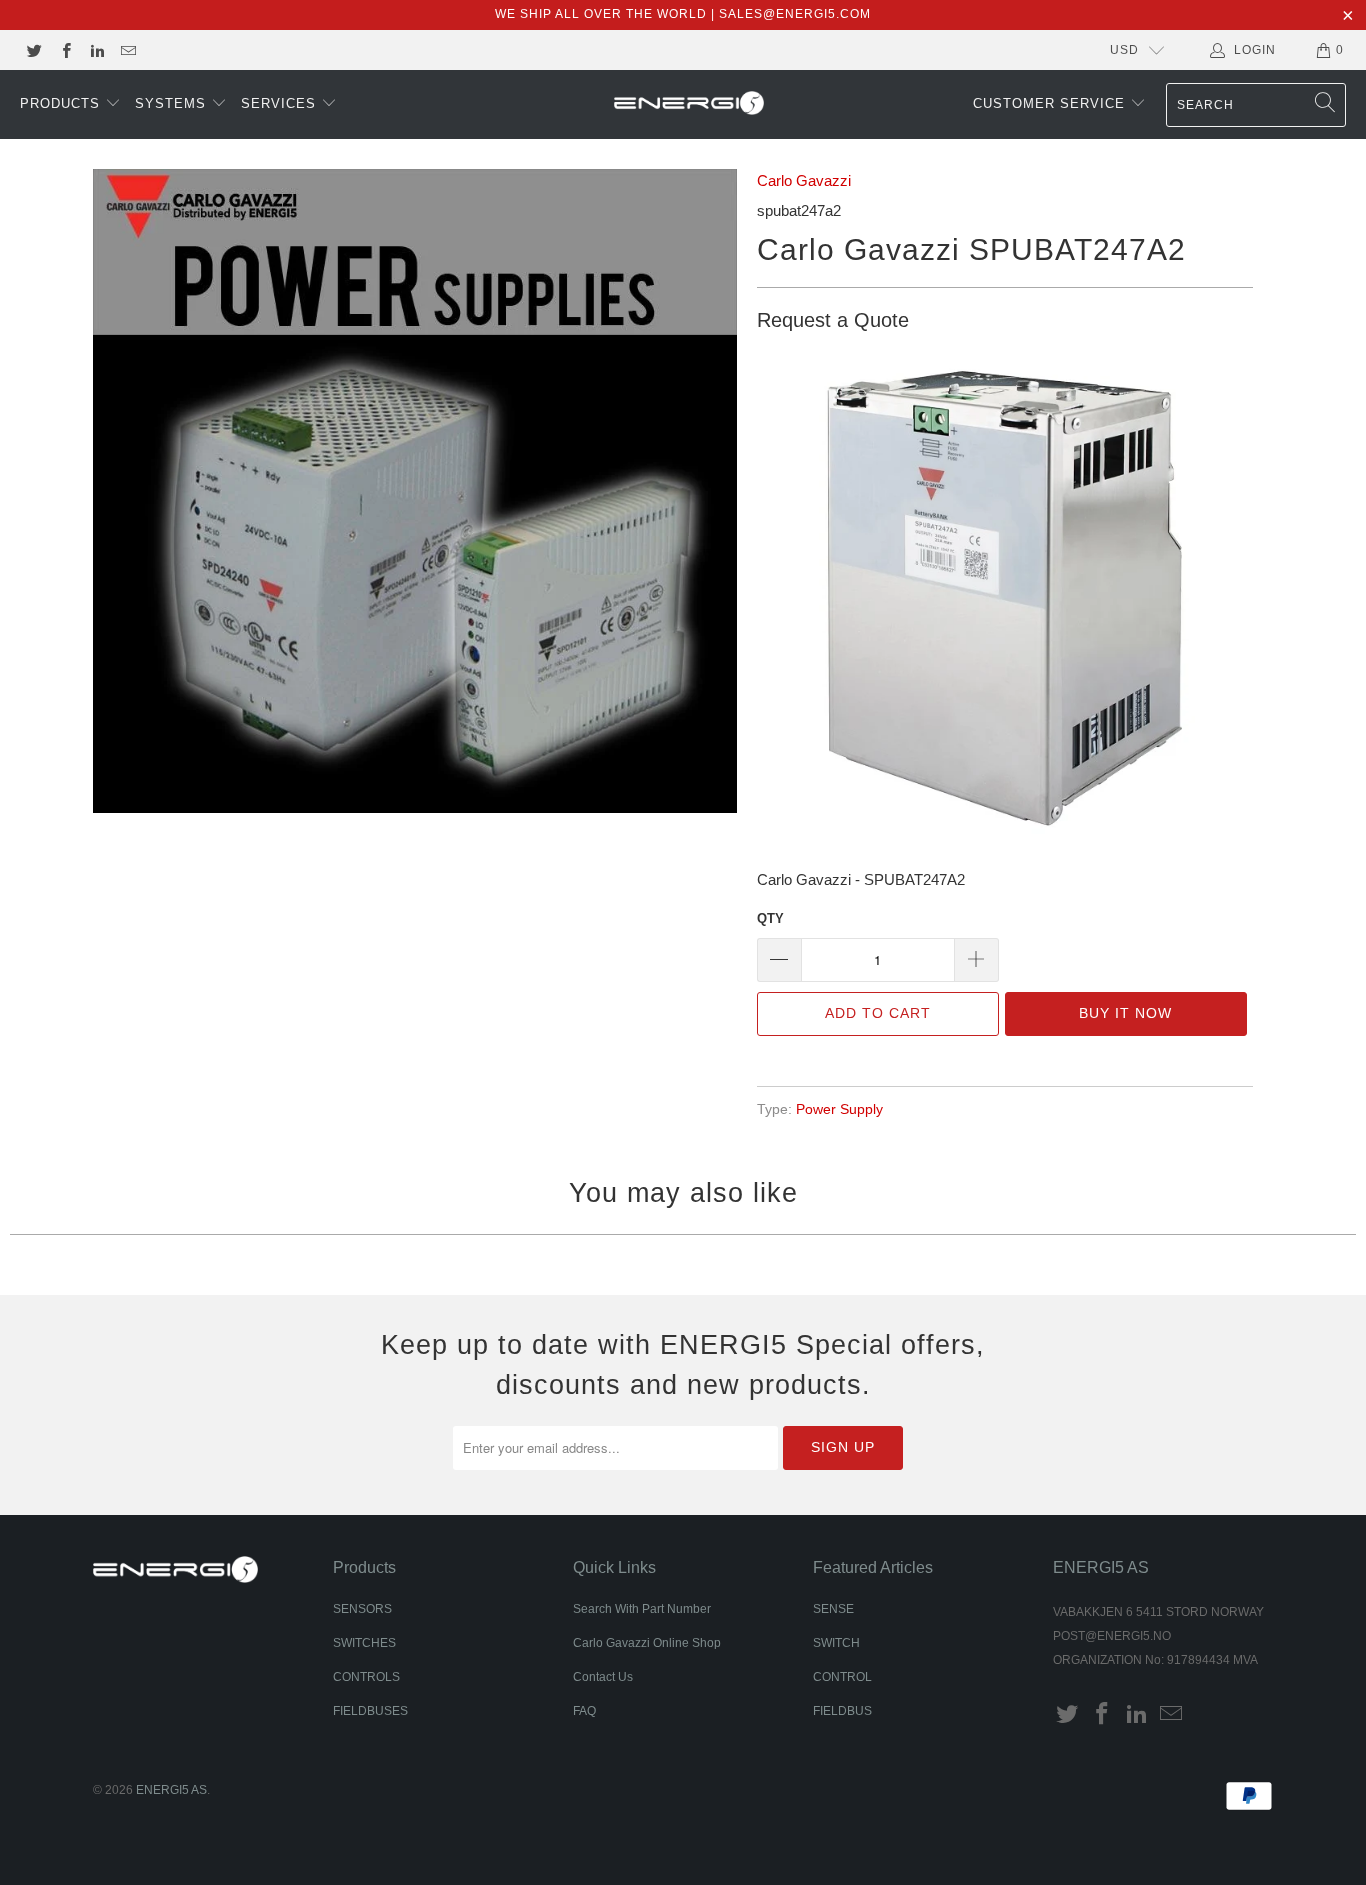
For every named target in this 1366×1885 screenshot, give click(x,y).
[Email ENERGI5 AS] (127, 50)
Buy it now (1125, 1013)
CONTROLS (366, 1677)
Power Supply (839, 1109)
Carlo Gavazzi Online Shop (647, 1643)
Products (62, 103)
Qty (770, 918)
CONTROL (842, 1677)
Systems (173, 103)
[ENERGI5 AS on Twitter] (33, 50)
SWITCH (836, 1643)
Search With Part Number (642, 1609)
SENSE (833, 1609)
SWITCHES (364, 1643)
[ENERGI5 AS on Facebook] (64, 50)
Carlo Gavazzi (804, 180)
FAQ (584, 1711)
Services (281, 103)
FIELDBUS (842, 1711)
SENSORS (362, 1609)
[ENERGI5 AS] (689, 105)
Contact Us (603, 1677)
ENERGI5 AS (171, 1790)
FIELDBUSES (370, 1711)
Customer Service (1051, 103)
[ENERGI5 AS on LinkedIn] (96, 50)
